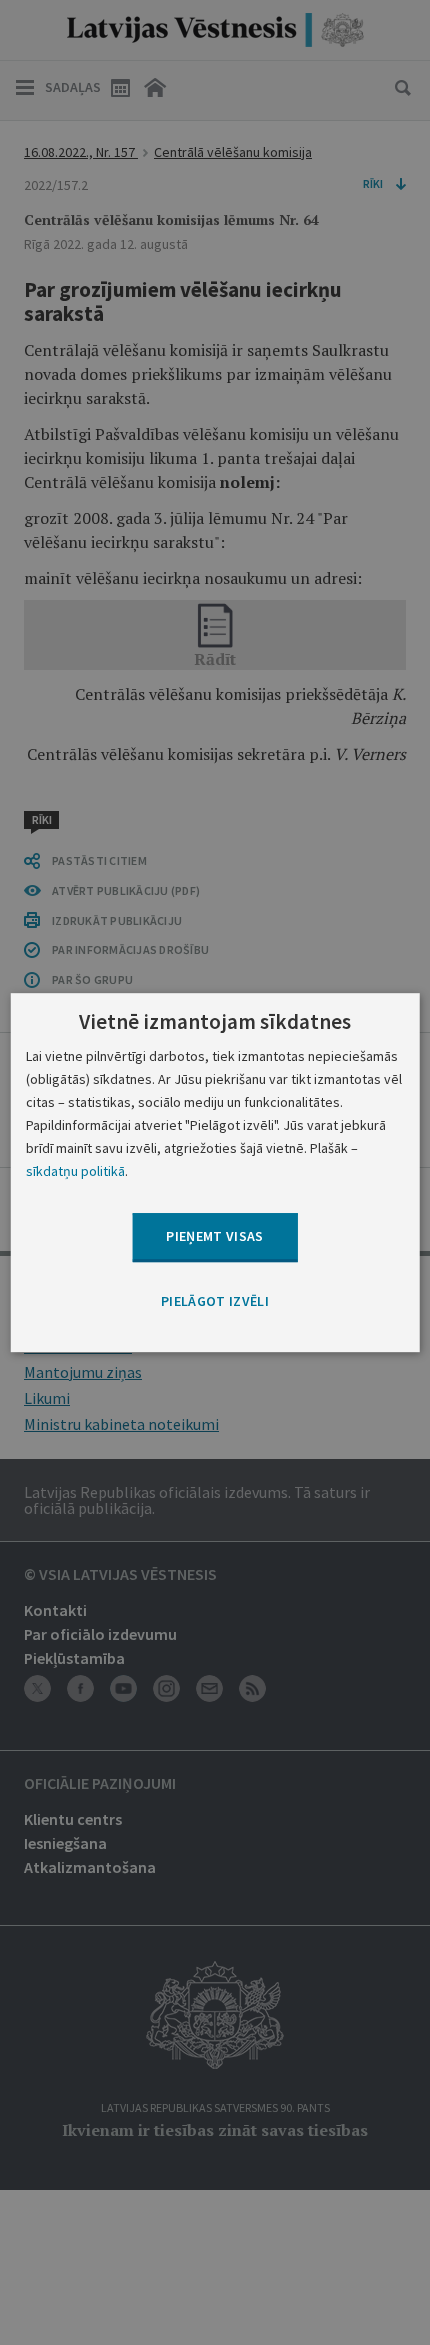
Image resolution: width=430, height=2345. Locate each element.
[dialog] (215, 1173)
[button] (215, 1302)
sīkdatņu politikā (75, 1171)
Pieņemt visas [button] (215, 1237)
